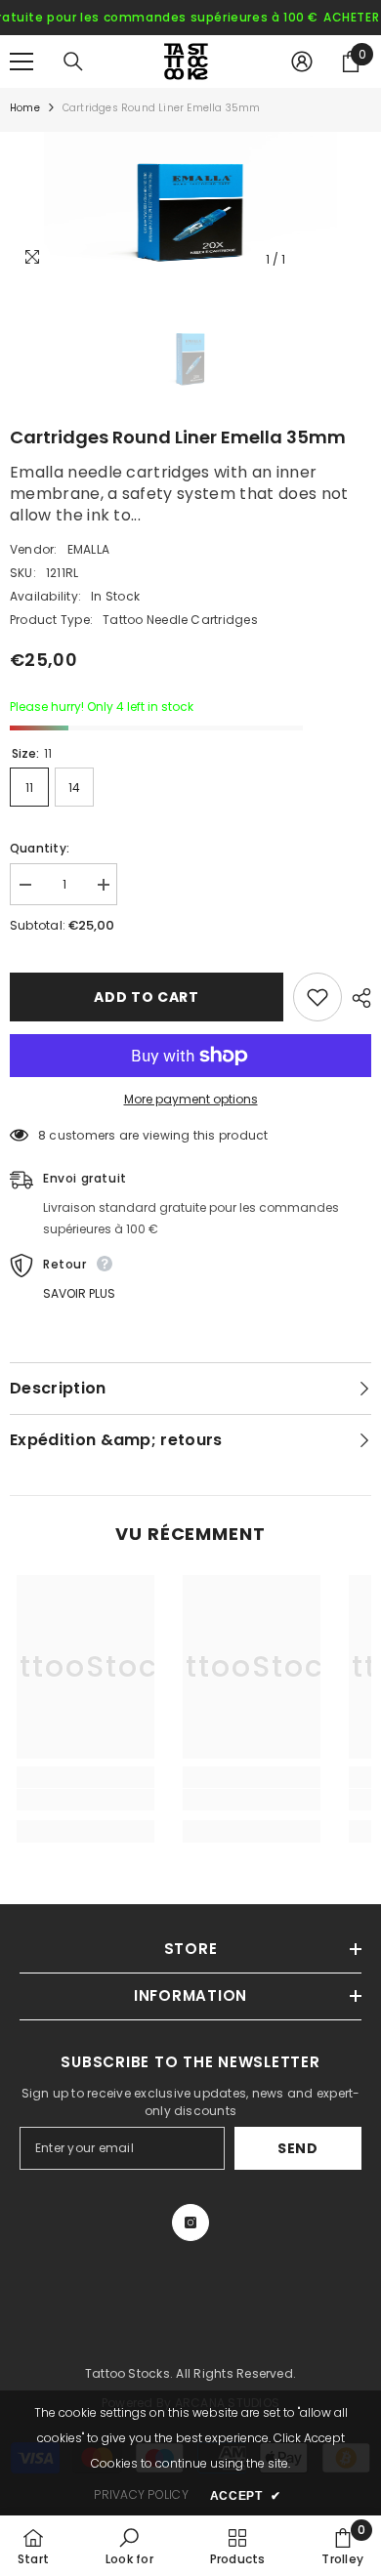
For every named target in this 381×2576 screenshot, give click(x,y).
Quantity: (40, 848)
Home (25, 108)
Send (298, 2148)
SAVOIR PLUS (79, 1293)
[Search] (73, 62)
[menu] (21, 62)
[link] (85, 1800)
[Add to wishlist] (317, 997)
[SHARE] (357, 998)
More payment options (191, 1099)
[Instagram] (190, 2223)
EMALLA (88, 549)
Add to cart (147, 997)
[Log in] (302, 62)
